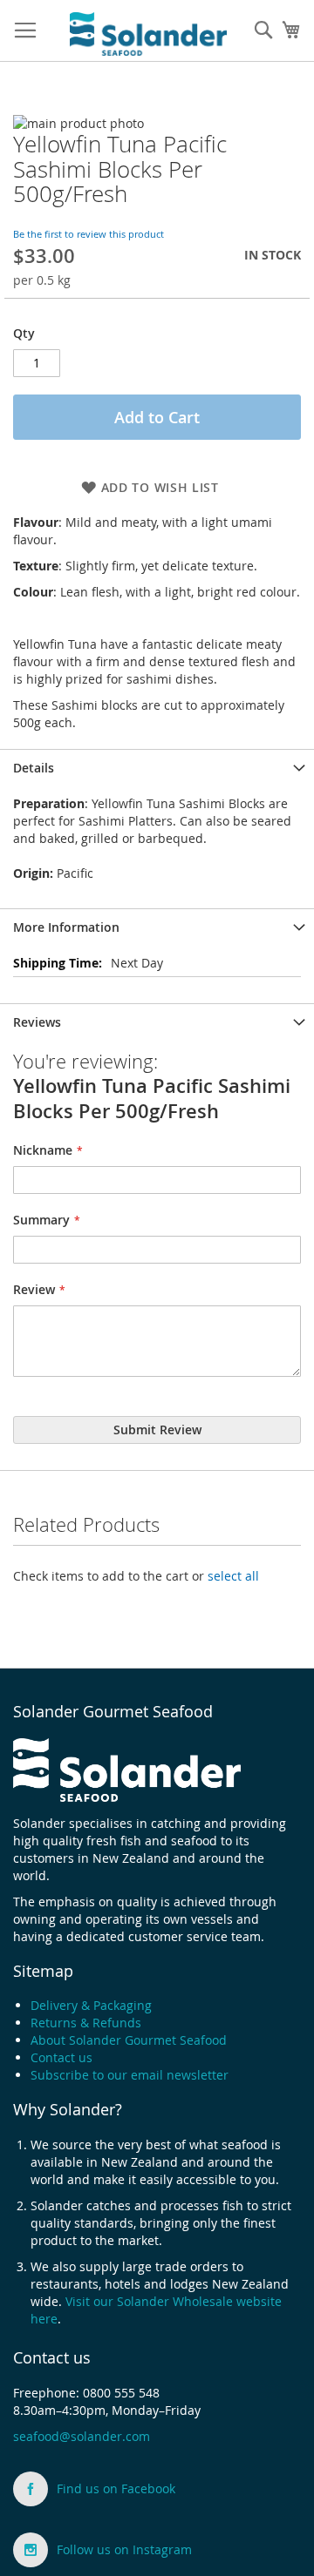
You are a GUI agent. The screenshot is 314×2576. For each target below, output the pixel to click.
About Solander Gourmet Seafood (129, 2040)
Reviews (37, 1022)
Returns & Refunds (86, 2023)
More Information (66, 927)
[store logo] (148, 31)
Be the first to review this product (89, 234)
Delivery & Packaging (91, 2005)
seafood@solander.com (82, 2436)
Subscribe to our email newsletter (130, 2075)
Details (34, 768)
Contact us (61, 2057)
